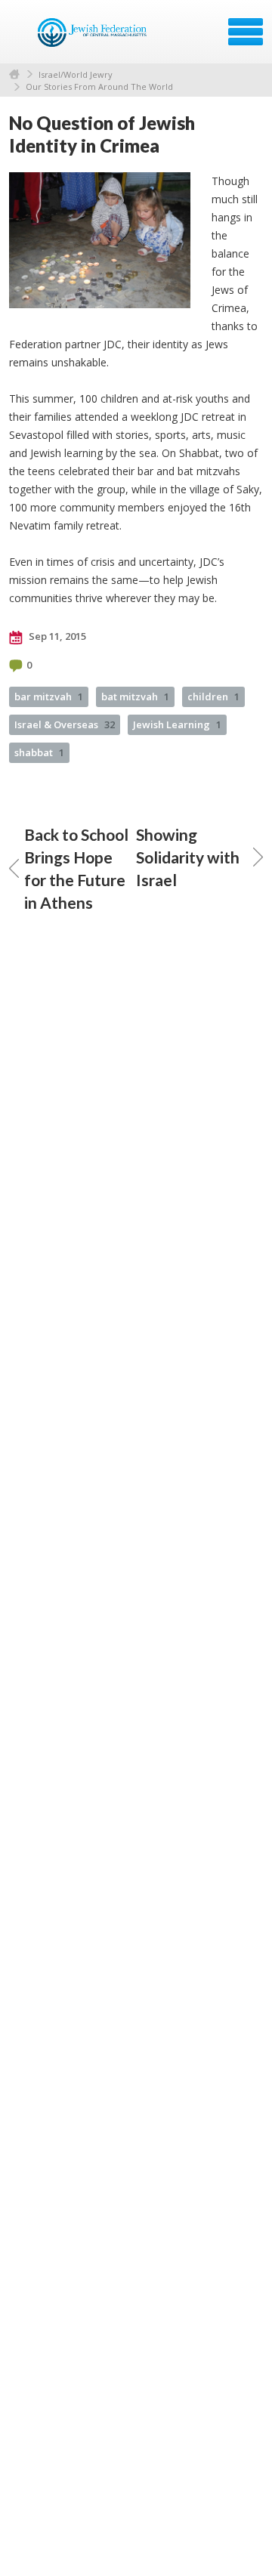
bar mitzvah (49, 697)
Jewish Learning (177, 724)
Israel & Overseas (65, 724)
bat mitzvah (135, 697)
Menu (246, 32)
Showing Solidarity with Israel (188, 857)
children (213, 697)
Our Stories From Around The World (99, 86)
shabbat (39, 752)
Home (14, 74)
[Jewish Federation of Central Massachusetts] (94, 37)
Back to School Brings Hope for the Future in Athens (76, 868)
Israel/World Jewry (76, 74)
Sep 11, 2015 (56, 636)
